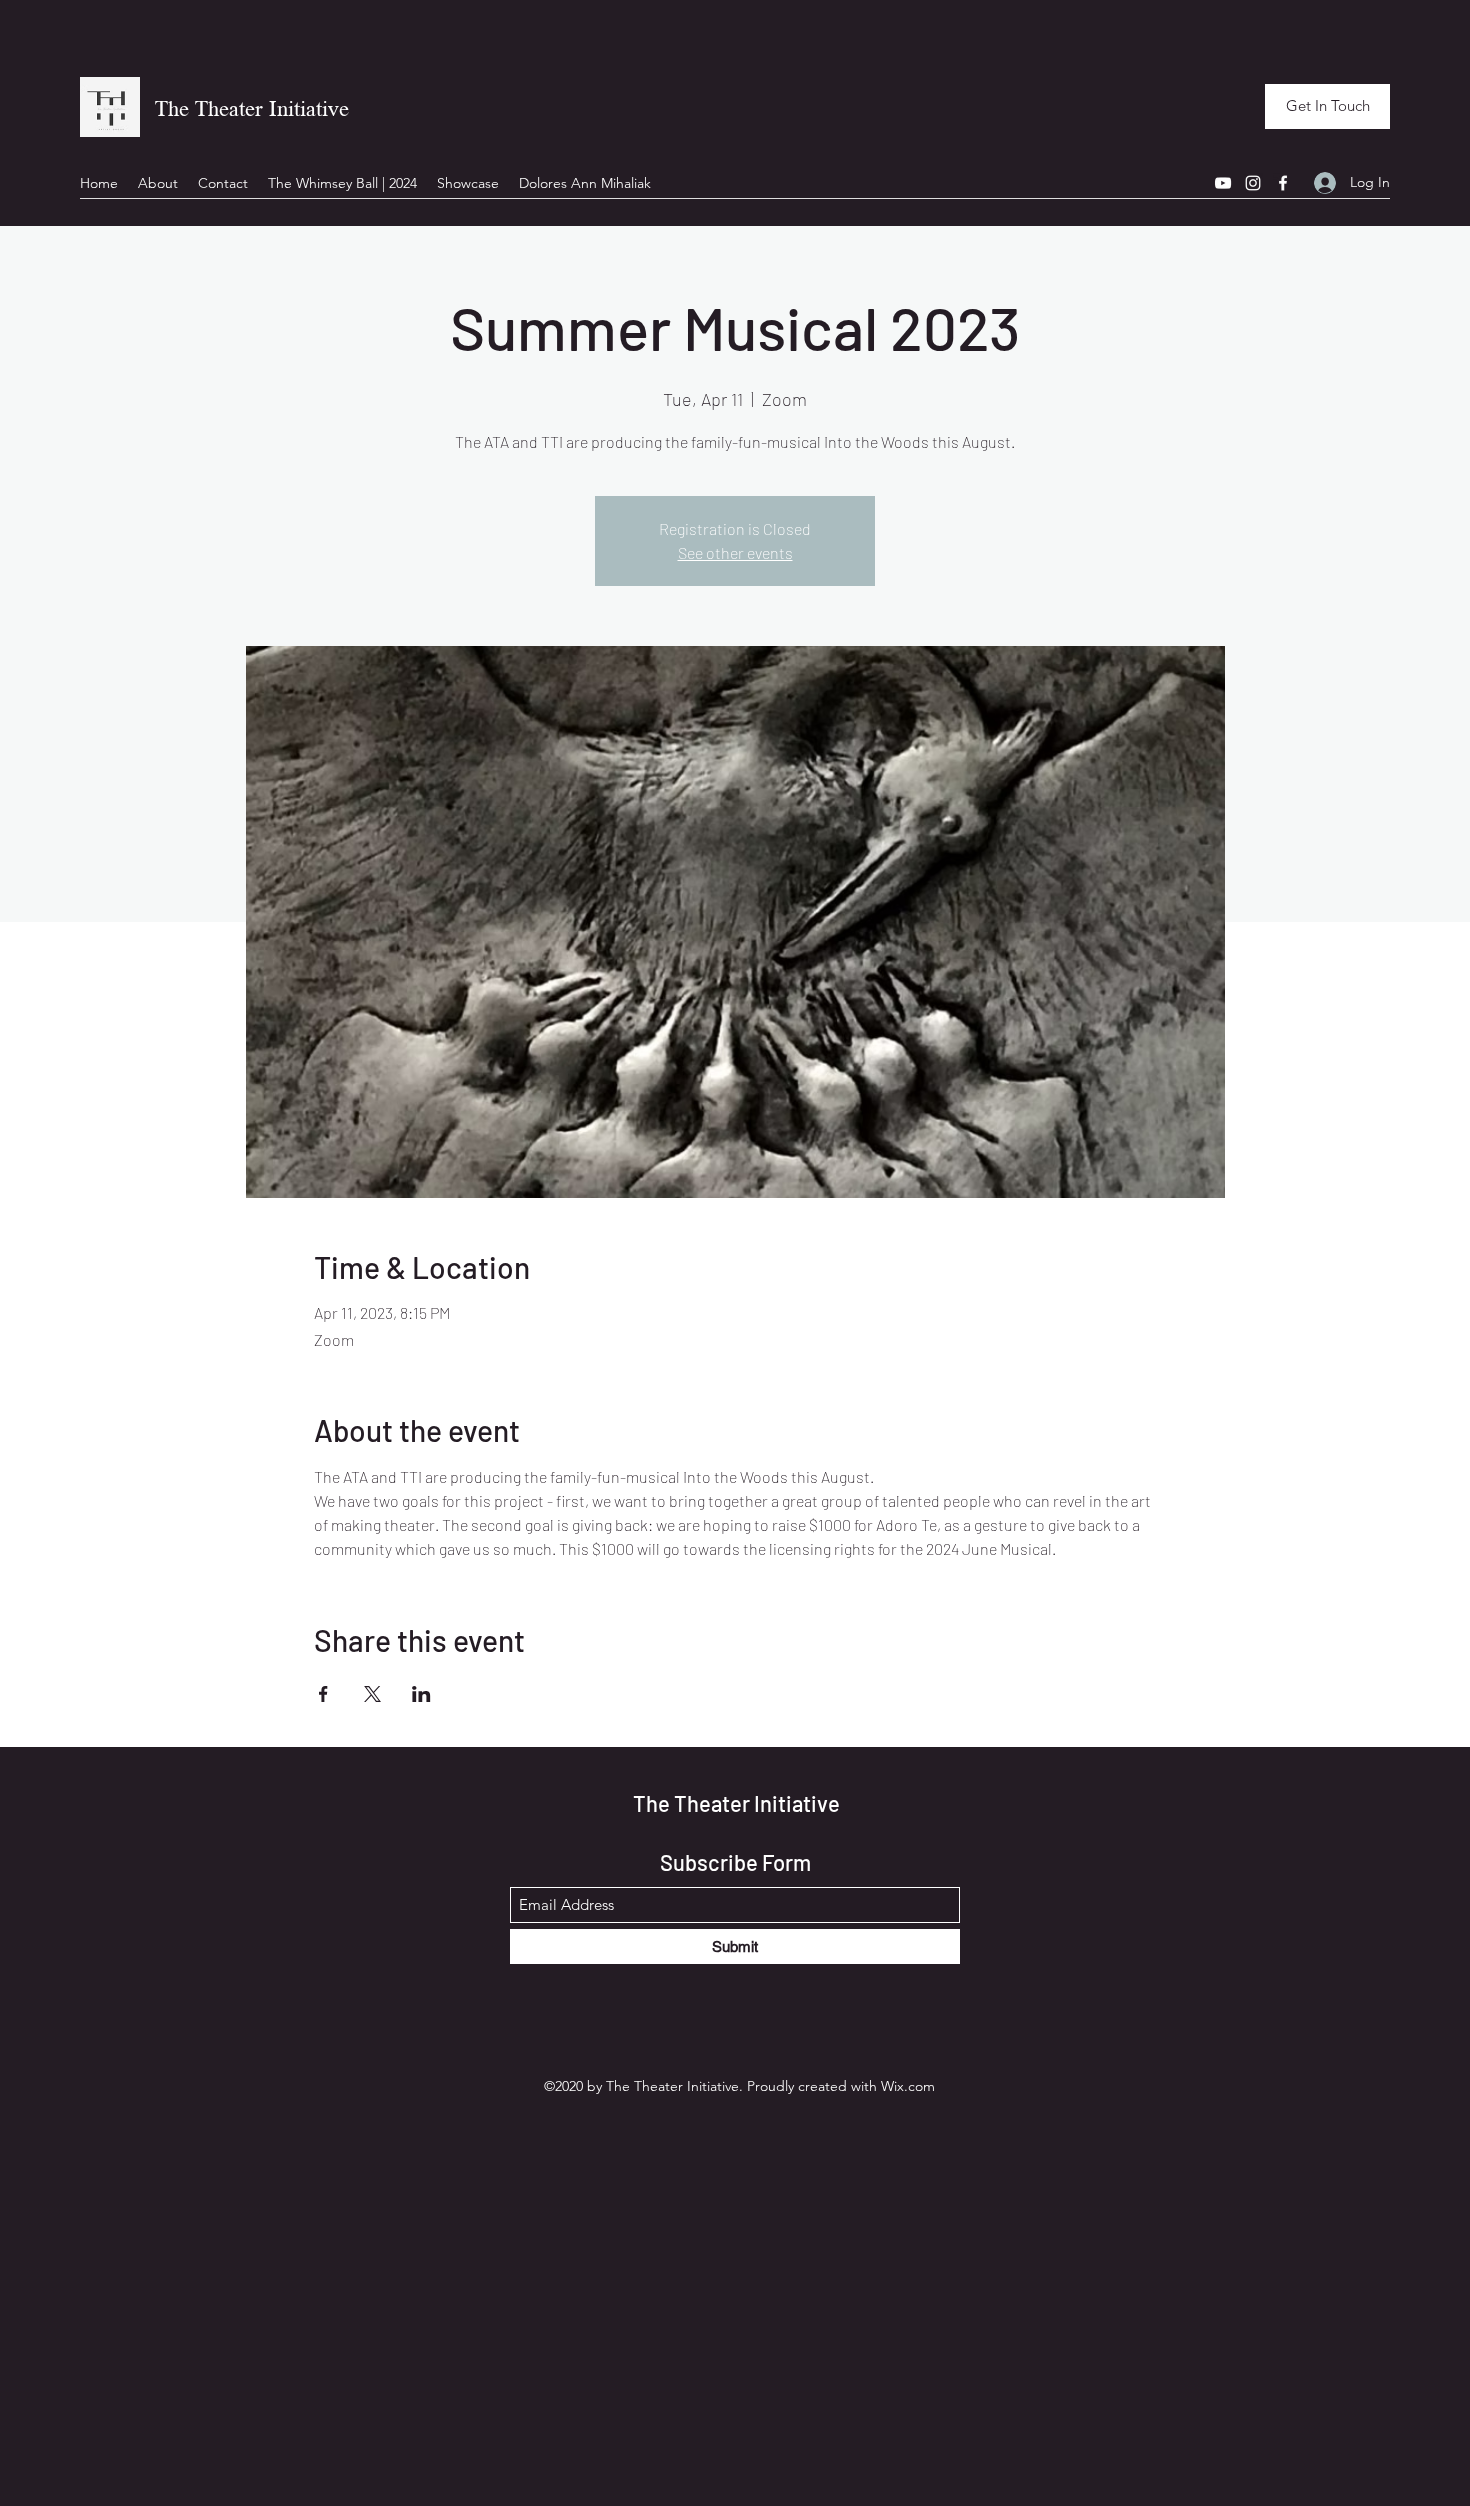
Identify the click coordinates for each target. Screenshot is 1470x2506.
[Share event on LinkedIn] (421, 1694)
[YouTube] (1223, 183)
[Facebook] (1283, 183)
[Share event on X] (372, 1694)
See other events (735, 552)
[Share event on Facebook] (323, 1694)
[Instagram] (1253, 183)
